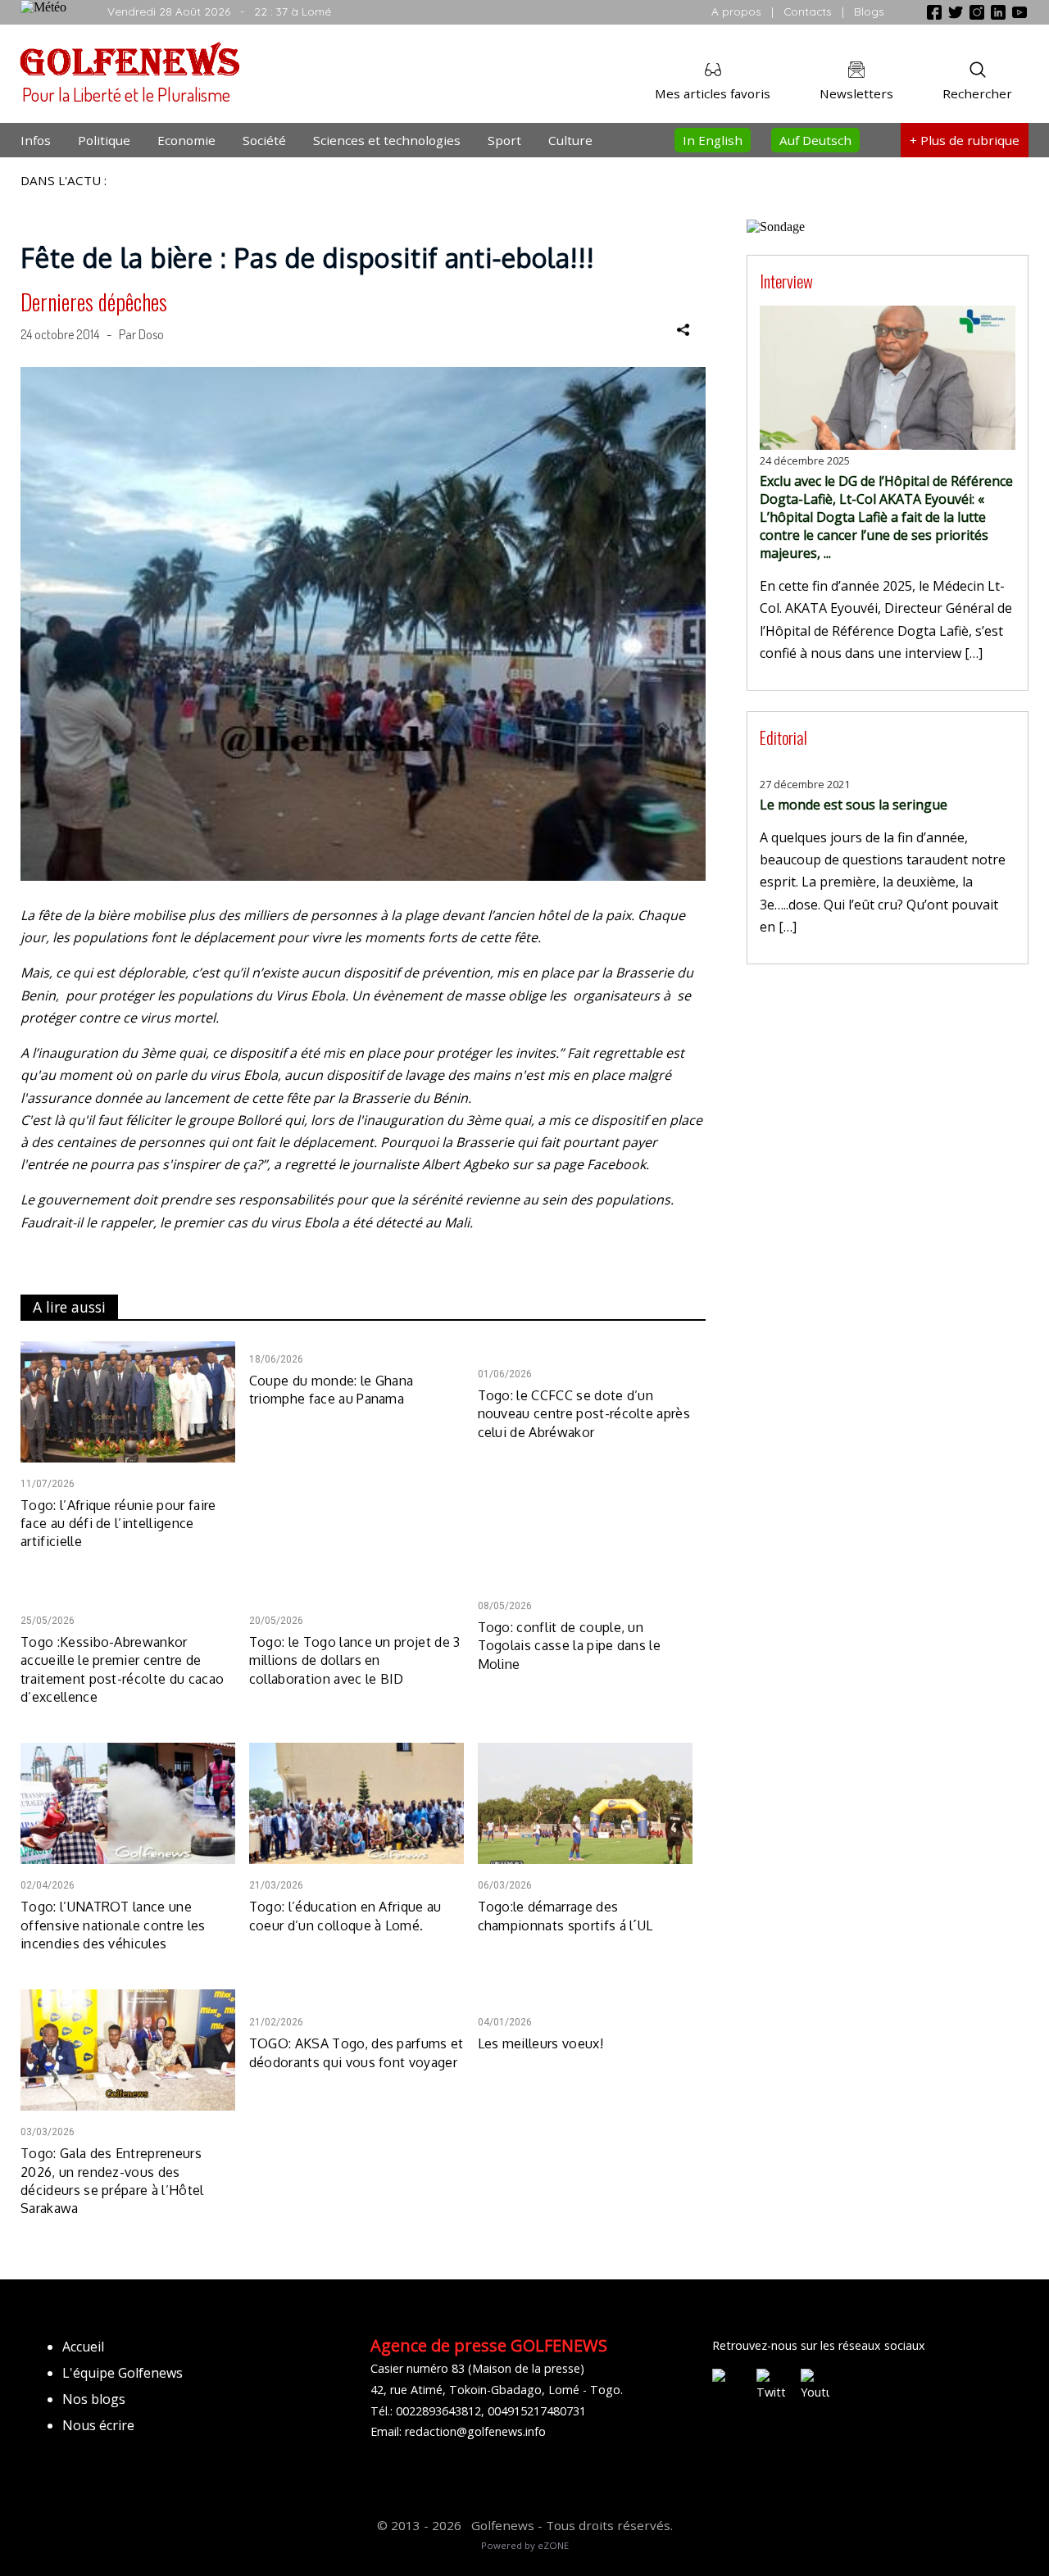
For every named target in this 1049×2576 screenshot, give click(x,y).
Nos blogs (94, 2399)
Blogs (869, 11)
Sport (504, 140)
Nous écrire (98, 2425)
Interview (786, 281)
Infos (36, 140)
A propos (736, 11)
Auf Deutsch (815, 140)
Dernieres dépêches (94, 302)
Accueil (83, 2347)
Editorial (783, 737)
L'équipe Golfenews (123, 2373)
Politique (104, 140)
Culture (570, 140)
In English (713, 140)
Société (264, 140)
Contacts (808, 11)
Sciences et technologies (387, 140)
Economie (186, 140)
